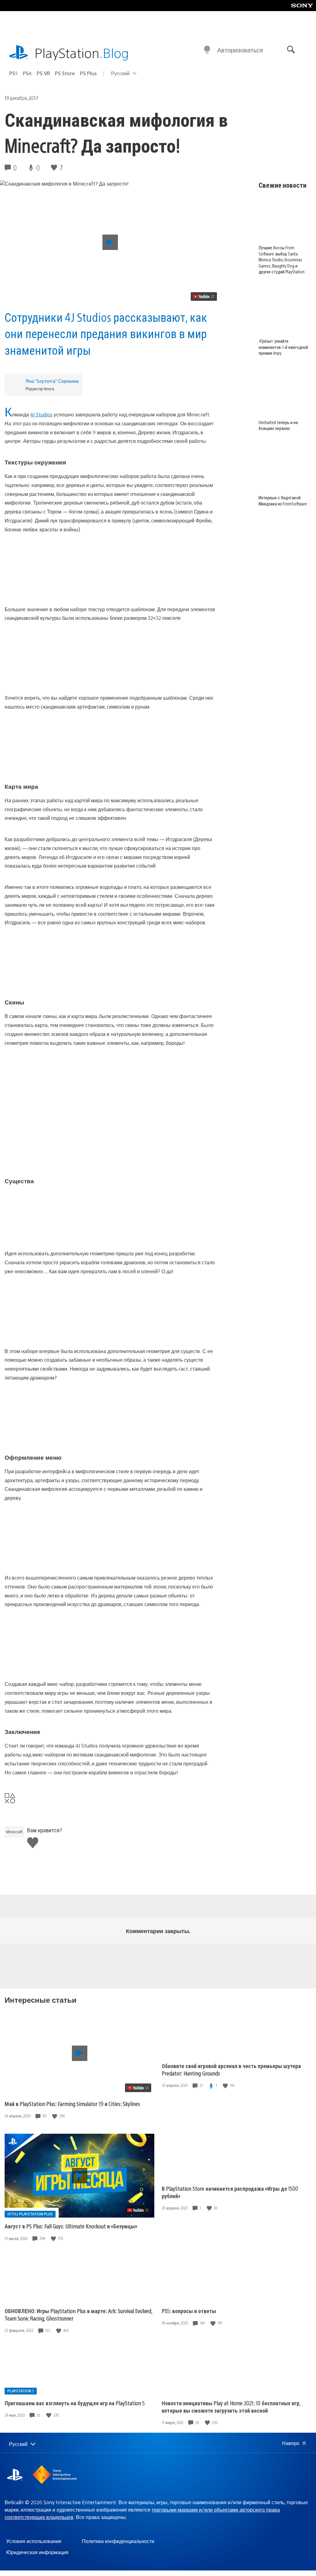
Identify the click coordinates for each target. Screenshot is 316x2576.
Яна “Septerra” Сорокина (52, 381)
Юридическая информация (37, 2552)
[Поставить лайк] (55, 2116)
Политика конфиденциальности (118, 2541)
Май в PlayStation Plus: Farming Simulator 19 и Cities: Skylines (72, 2104)
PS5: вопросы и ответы (189, 2311)
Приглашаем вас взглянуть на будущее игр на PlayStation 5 (75, 2403)
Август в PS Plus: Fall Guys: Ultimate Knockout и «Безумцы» (71, 2226)
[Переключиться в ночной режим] (207, 50)
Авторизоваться (240, 50)
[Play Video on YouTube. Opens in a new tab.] (204, 296)
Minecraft (14, 1832)
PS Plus (88, 73)
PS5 (14, 73)
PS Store (65, 73)
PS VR (43, 73)
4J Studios (41, 414)
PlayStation (82, 53)
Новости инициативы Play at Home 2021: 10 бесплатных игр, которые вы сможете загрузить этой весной (231, 2407)
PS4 (27, 73)
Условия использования (34, 2541)
